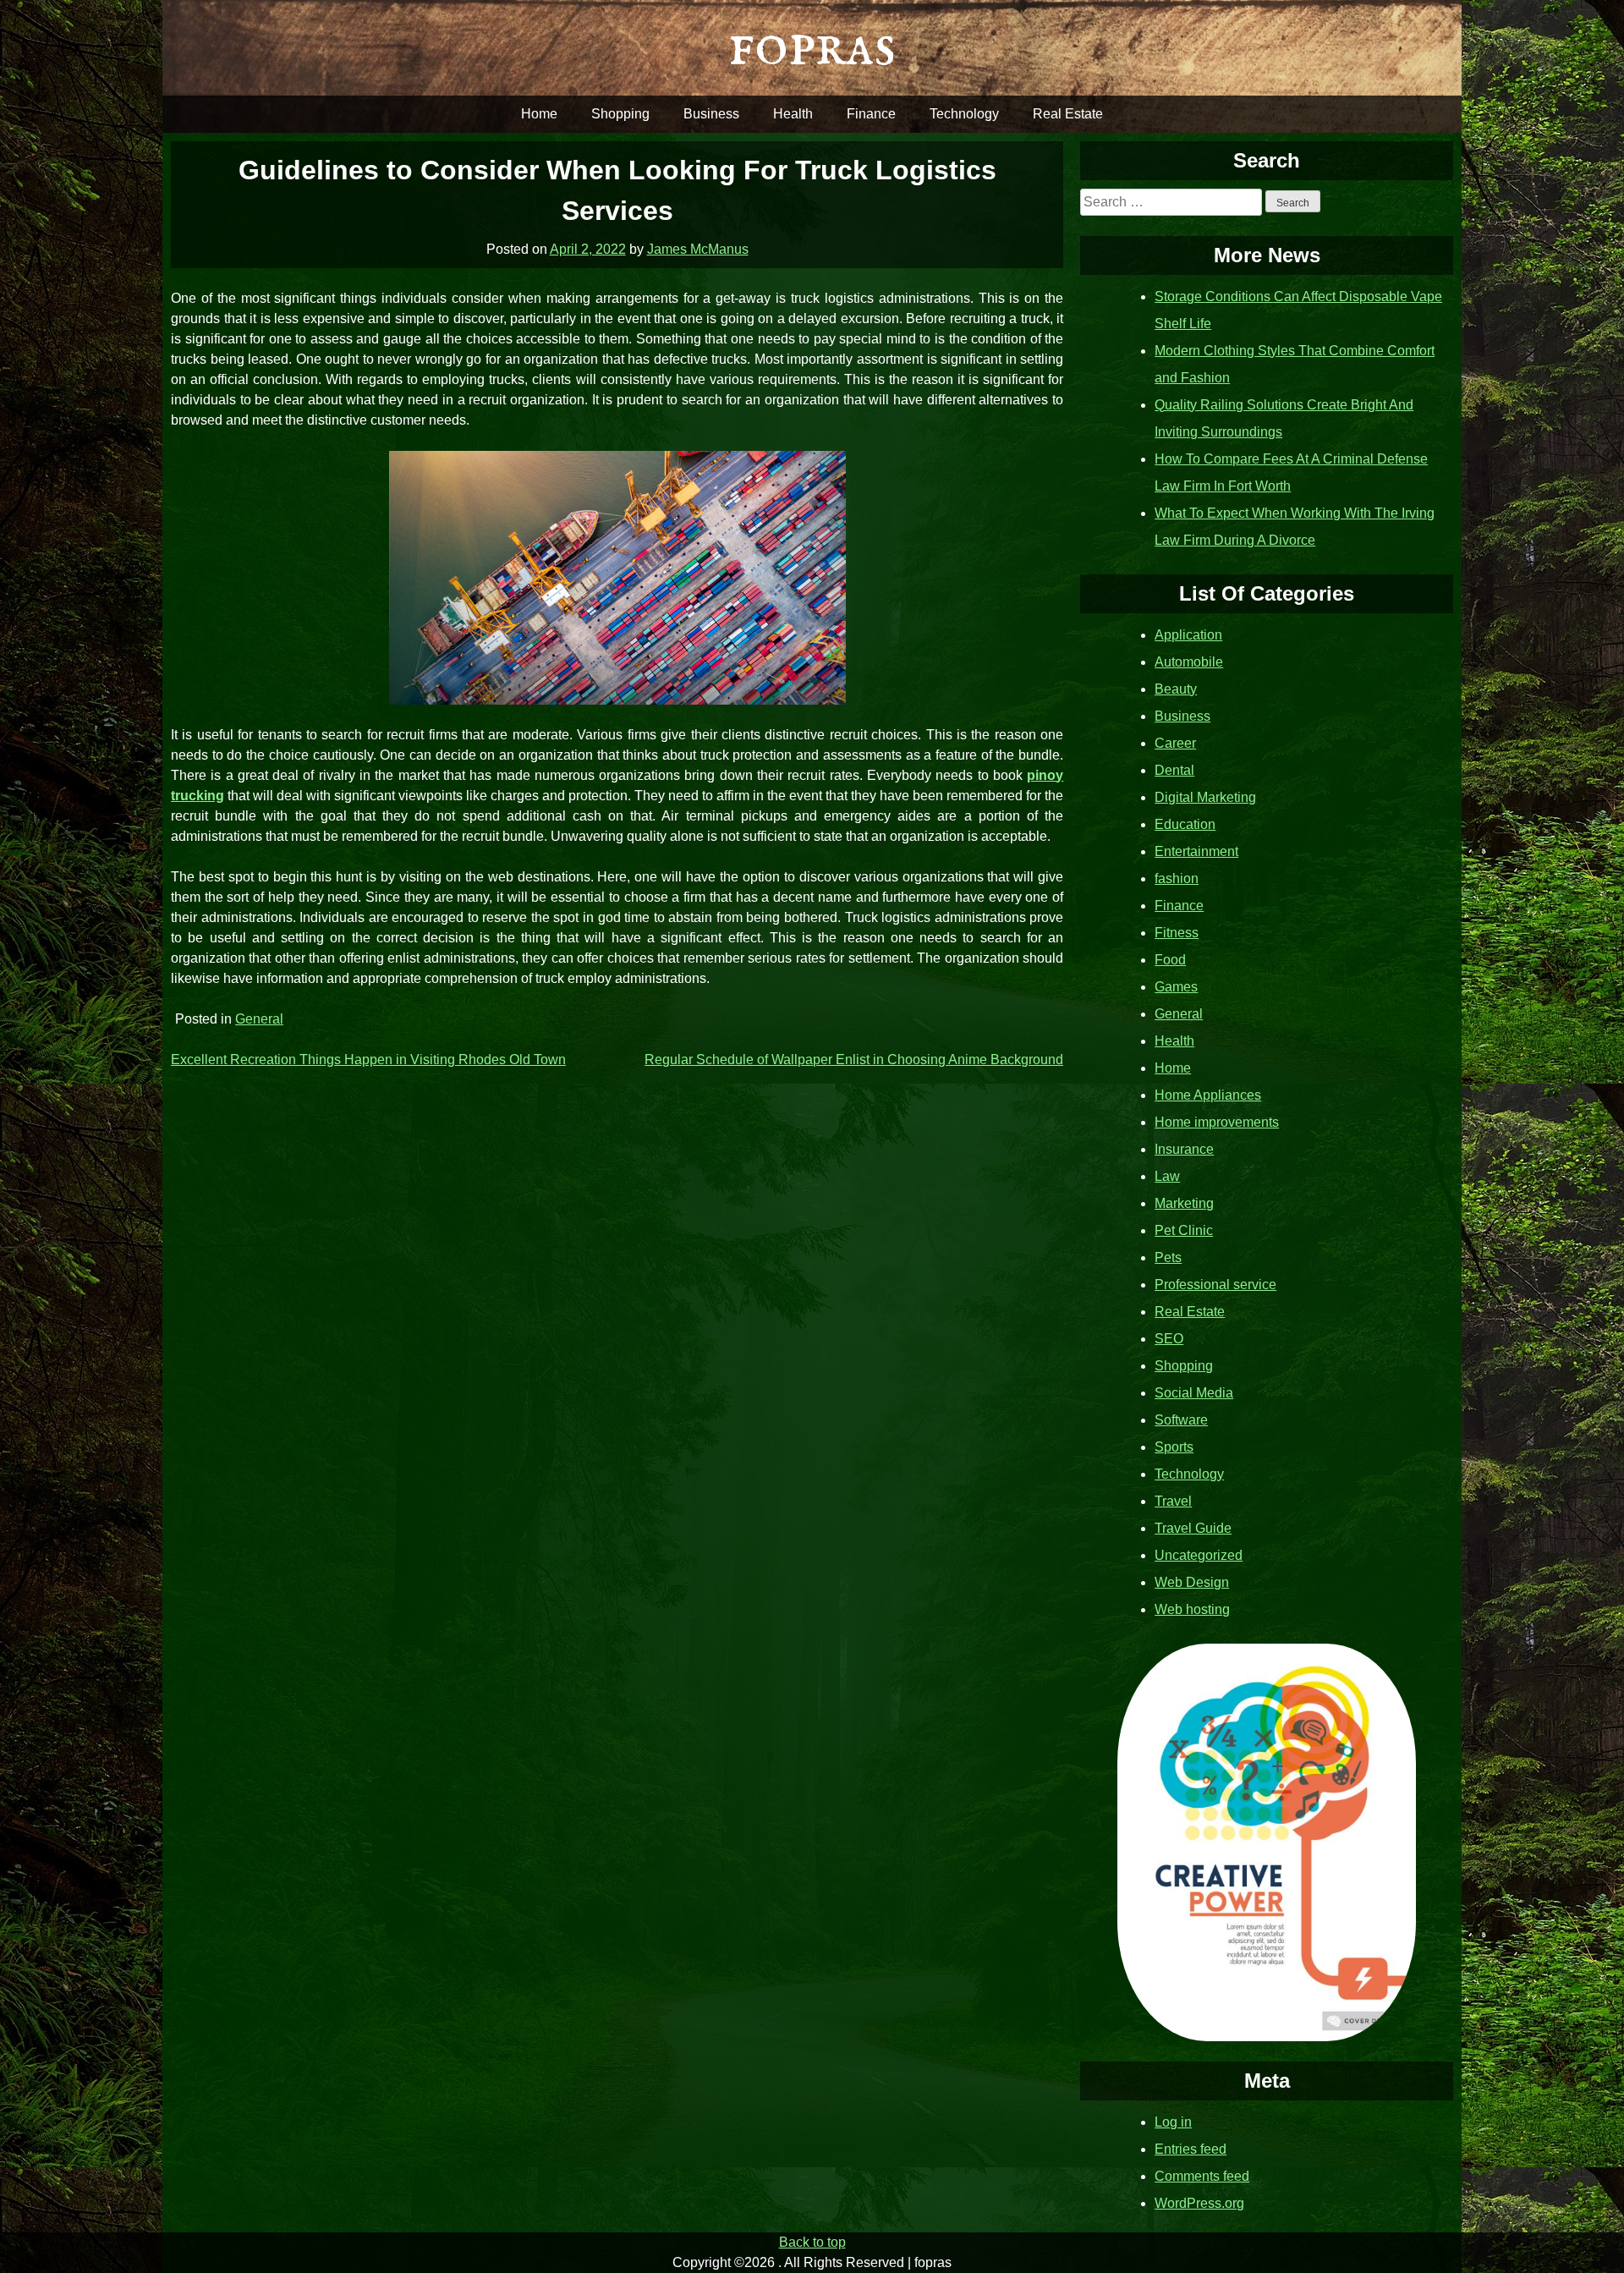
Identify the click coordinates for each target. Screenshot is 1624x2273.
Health (793, 114)
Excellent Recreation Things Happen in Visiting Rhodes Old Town (368, 1060)
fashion (1177, 878)
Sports (1174, 1447)
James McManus (698, 249)
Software (1181, 1420)
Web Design (1192, 1582)
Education (1185, 824)
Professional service (1215, 1285)
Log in (1173, 2122)
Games (1176, 987)
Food (1170, 960)
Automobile (1189, 662)
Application (1188, 635)
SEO (1169, 1339)
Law (1167, 1176)
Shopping (620, 114)
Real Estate (1068, 114)
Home (539, 114)
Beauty (1176, 689)
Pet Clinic (1184, 1230)
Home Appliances (1208, 1095)
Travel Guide (1193, 1528)
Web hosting (1192, 1609)
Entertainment (1196, 851)
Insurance (1184, 1149)
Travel (1173, 1501)
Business (711, 114)
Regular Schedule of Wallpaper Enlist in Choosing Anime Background (854, 1060)
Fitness (1177, 933)
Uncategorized (1199, 1555)
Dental (1174, 770)
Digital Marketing (1205, 797)
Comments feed (1202, 2176)
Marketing (1184, 1203)
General (259, 1019)
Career (1175, 743)
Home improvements (1217, 1122)
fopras (812, 47)
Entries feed (1191, 2149)
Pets (1168, 1257)
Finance (871, 114)
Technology (964, 114)
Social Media (1194, 1393)
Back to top (812, 2242)
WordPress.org (1199, 2203)
